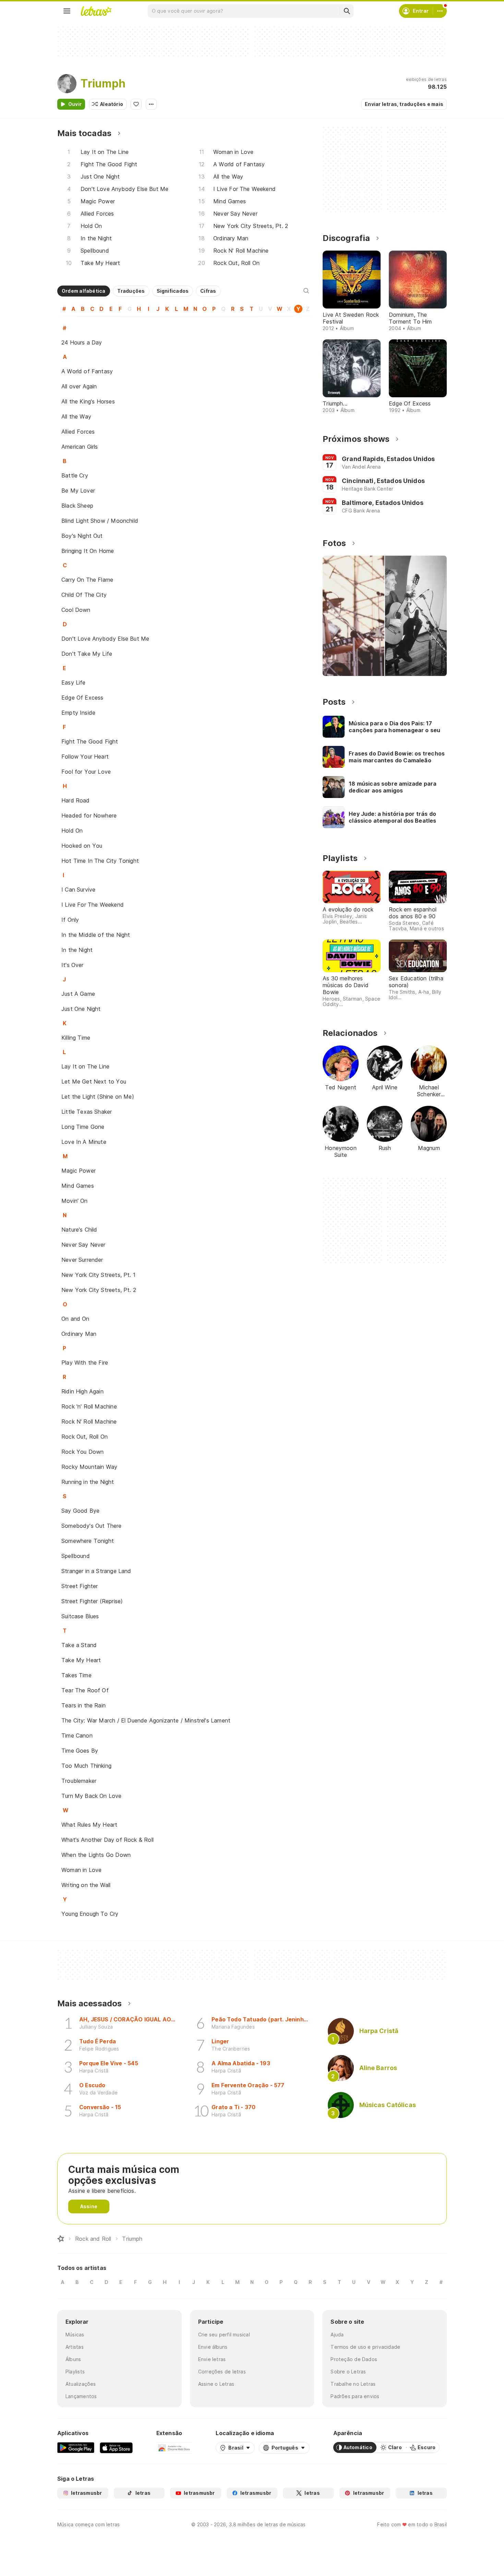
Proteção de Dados (354, 2359)
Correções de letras (222, 2372)
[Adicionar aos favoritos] (136, 104)
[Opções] (151, 104)
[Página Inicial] (61, 2239)
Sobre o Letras (348, 2372)
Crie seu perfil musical (224, 2335)
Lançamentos (81, 2396)
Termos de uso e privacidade (365, 2347)
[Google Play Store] (76, 2447)
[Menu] (67, 11)
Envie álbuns (213, 2347)
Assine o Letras (216, 2384)
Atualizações (81, 2384)
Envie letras (212, 2359)
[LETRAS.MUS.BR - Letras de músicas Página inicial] (96, 11)
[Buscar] (347, 11)
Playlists (75, 2372)
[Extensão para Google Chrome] (174, 2447)
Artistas (75, 2347)
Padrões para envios (355, 2396)
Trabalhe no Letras (353, 2384)
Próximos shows (356, 439)
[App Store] (116, 2447)
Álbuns (73, 2359)
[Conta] (440, 11)
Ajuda (337, 2335)
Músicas (75, 2335)
